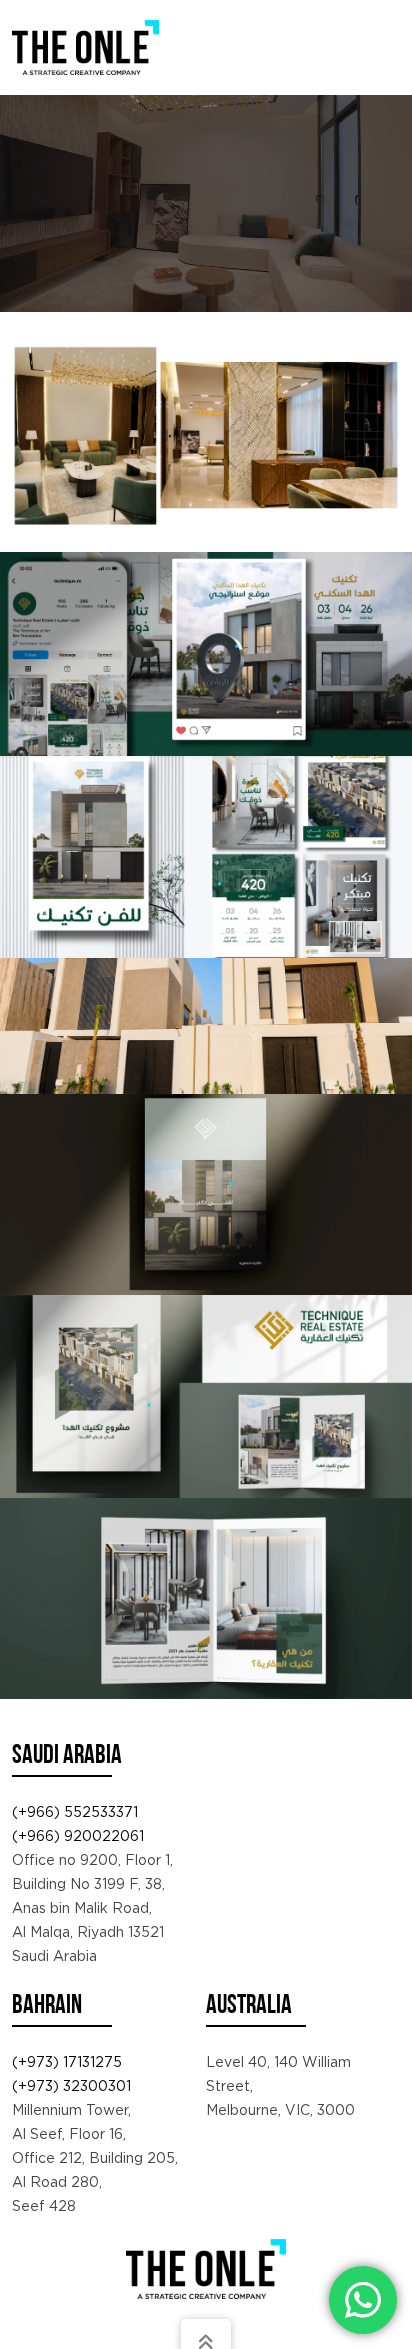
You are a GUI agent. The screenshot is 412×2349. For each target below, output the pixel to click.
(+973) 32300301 (71, 2086)
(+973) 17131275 (67, 2062)
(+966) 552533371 (75, 1812)
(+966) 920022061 (78, 1836)
